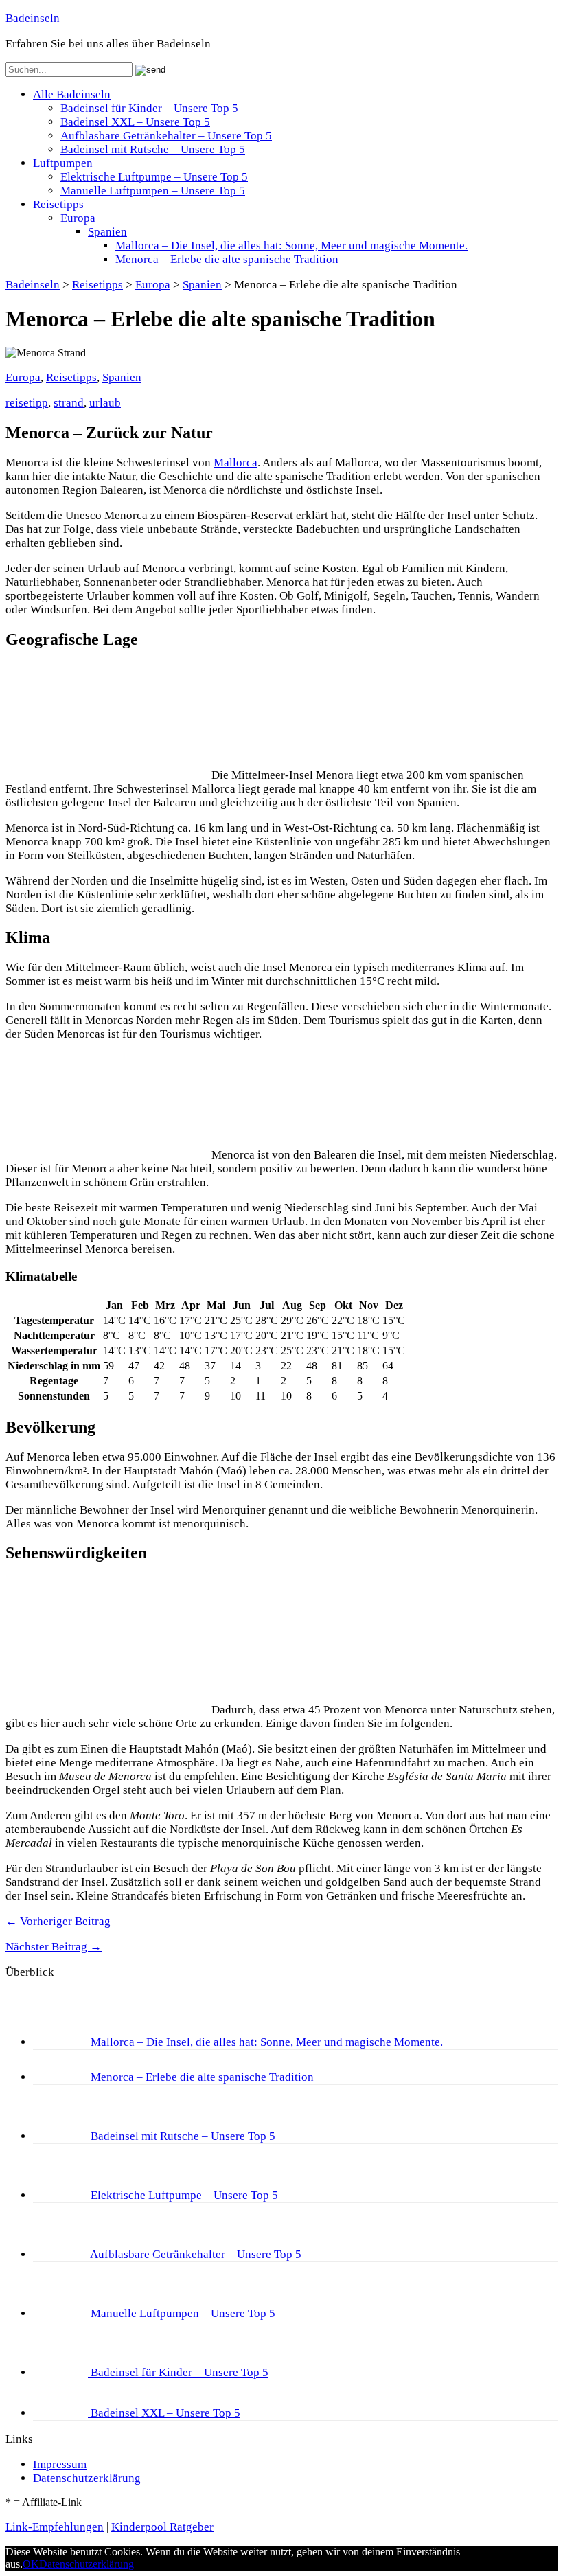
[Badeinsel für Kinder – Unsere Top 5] (62, 2372)
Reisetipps (58, 204)
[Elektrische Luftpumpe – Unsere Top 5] (62, 2195)
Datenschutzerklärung (87, 2478)
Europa (78, 218)
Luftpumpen (63, 163)
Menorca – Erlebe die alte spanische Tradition (227, 259)
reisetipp (27, 403)
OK (31, 2564)
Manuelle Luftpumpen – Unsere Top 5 (153, 191)
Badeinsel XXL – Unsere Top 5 (135, 122)
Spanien (107, 232)
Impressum (60, 2464)
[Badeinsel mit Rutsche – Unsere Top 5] (62, 2136)
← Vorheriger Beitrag (58, 1921)
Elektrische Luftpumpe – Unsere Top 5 (154, 177)
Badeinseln (33, 18)
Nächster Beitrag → (54, 1947)
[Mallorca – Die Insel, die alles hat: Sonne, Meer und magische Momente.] (62, 2042)
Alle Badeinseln (72, 94)
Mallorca (235, 463)
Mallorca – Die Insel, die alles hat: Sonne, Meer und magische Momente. (291, 246)
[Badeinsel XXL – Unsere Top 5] (62, 2413)
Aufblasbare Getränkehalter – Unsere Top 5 (166, 136)
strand (69, 403)
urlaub (105, 403)
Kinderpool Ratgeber (162, 2527)
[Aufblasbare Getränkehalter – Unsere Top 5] (61, 2254)
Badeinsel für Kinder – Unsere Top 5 (149, 108)
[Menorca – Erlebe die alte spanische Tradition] (62, 2077)
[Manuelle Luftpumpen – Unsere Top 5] (62, 2313)
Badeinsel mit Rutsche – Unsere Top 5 (153, 149)
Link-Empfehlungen (55, 2527)
